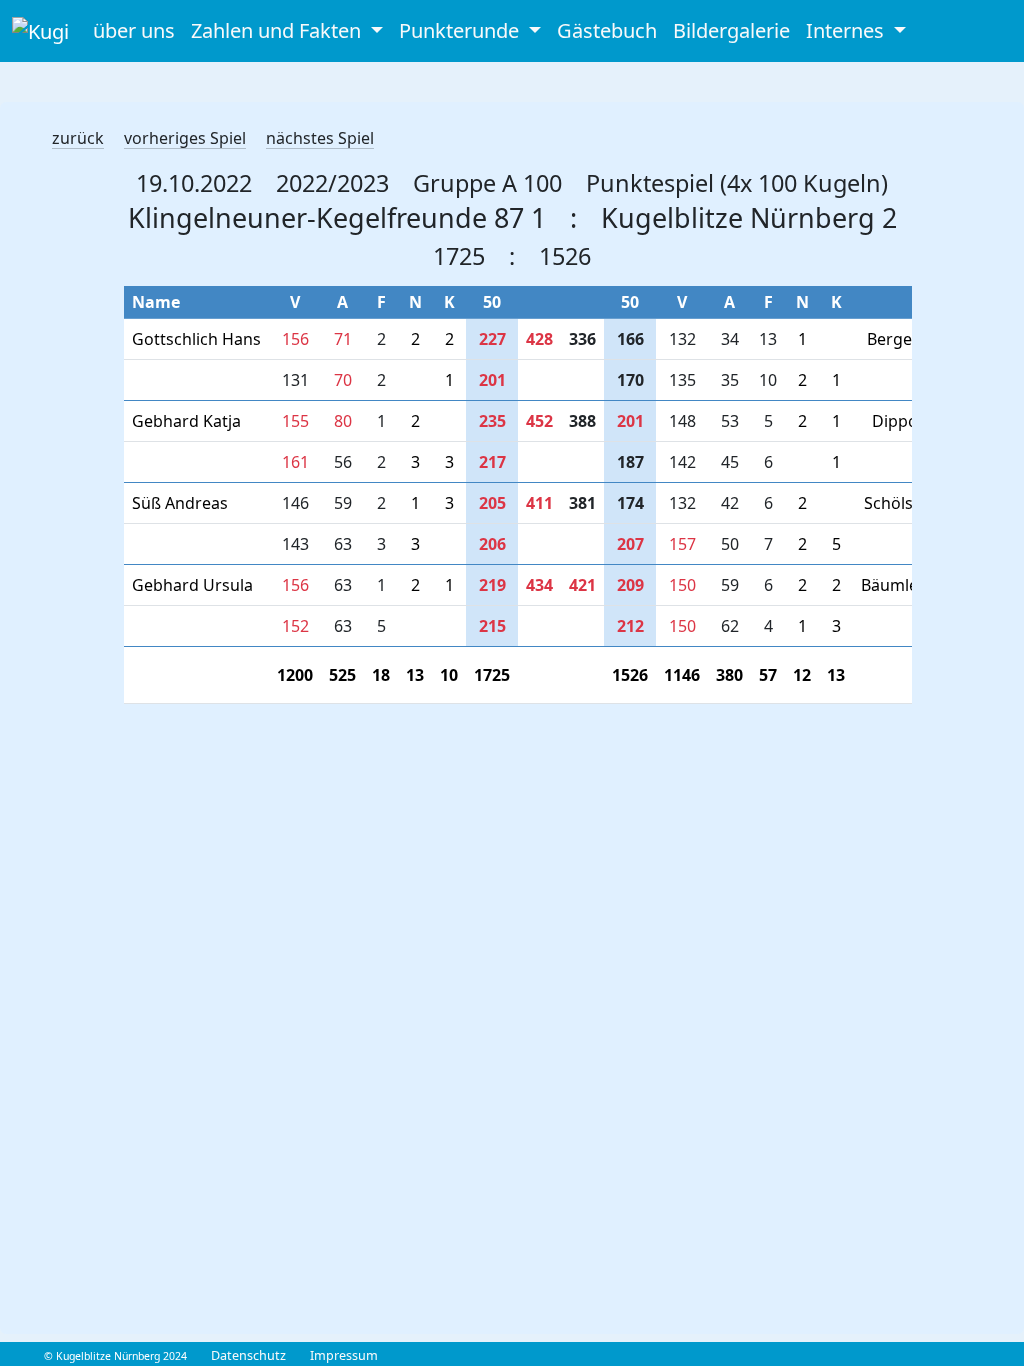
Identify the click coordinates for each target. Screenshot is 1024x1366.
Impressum (344, 1355)
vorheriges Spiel (185, 138)
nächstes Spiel (320, 138)
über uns (134, 30)
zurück (78, 138)
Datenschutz (248, 1355)
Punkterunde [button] (461, 30)
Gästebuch (607, 30)
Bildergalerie (731, 30)
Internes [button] (847, 30)
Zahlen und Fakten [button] (278, 30)
